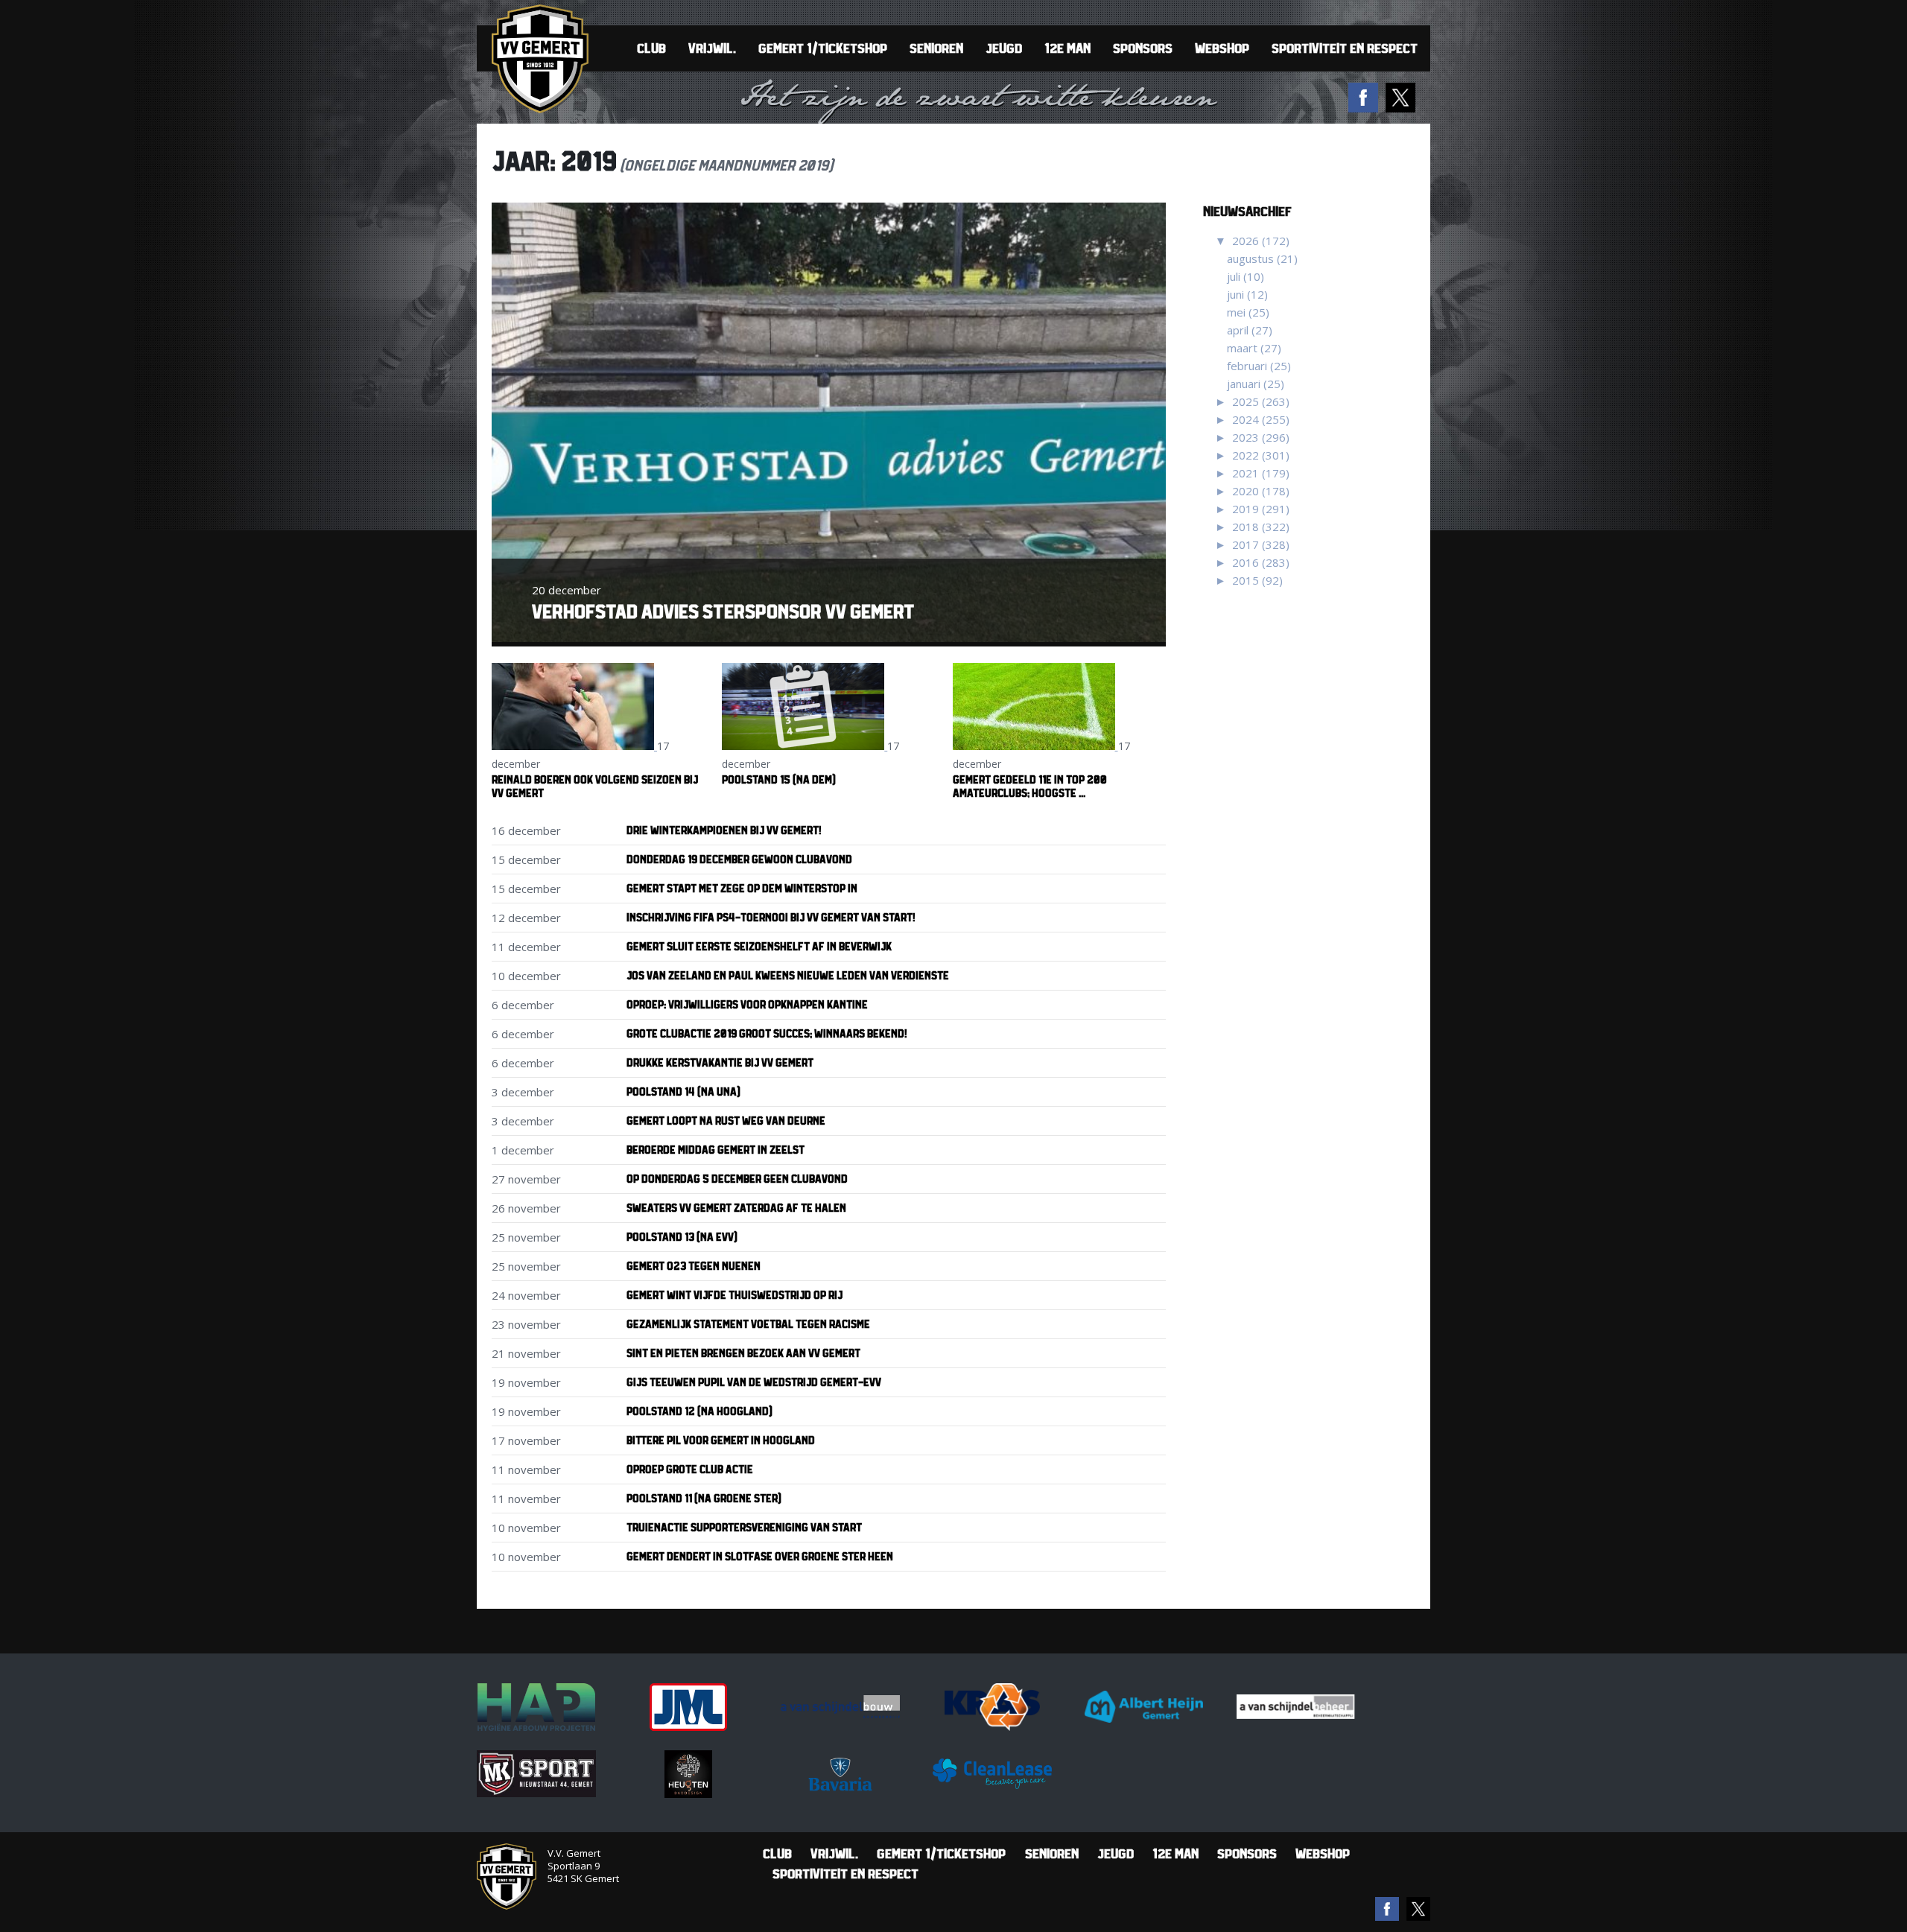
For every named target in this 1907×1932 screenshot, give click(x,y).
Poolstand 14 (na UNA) (683, 1091)
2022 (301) (1261, 455)
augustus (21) (1262, 258)
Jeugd (1004, 48)
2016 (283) (1261, 562)
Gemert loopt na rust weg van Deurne (726, 1121)
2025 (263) (1261, 401)
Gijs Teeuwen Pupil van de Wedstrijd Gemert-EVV (754, 1382)
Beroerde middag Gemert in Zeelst (715, 1150)
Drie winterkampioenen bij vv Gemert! (724, 830)
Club (651, 48)
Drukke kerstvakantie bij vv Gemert (720, 1062)
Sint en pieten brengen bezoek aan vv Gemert (743, 1353)
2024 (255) (1261, 419)
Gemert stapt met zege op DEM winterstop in (742, 888)
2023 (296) (1261, 437)
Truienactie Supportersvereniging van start (744, 1527)
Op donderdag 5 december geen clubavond (737, 1179)
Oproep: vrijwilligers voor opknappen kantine (747, 1004)
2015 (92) (1257, 580)
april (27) (1250, 330)
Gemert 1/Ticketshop (823, 48)
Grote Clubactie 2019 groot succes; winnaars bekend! (767, 1033)
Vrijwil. (712, 48)
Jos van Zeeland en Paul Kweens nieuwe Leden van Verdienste (788, 975)
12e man (1067, 48)
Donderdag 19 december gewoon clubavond (739, 859)
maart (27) (1254, 348)
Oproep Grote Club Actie (690, 1469)
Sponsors (1143, 48)
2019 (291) (1261, 509)
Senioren (936, 48)
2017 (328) (1261, 544)
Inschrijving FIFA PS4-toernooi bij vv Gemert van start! (771, 917)
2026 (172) (1261, 241)
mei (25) (1248, 312)
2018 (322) (1261, 527)
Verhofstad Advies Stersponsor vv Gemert (723, 611)
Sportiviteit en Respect (1345, 48)
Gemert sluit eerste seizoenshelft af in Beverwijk (759, 946)
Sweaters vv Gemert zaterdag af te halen (736, 1208)
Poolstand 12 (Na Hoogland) (699, 1411)
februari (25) (1259, 366)
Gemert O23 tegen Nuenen (694, 1266)
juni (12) (1247, 294)
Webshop (1222, 48)
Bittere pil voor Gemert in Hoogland (721, 1440)
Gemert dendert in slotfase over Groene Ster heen (760, 1556)
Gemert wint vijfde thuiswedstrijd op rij (734, 1295)
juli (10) (1246, 276)
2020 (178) (1261, 491)
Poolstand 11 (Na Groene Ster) (704, 1498)
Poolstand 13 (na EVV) (682, 1237)
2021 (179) (1261, 473)
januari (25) (1256, 384)
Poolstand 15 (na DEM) (779, 779)
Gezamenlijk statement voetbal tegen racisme (748, 1324)
